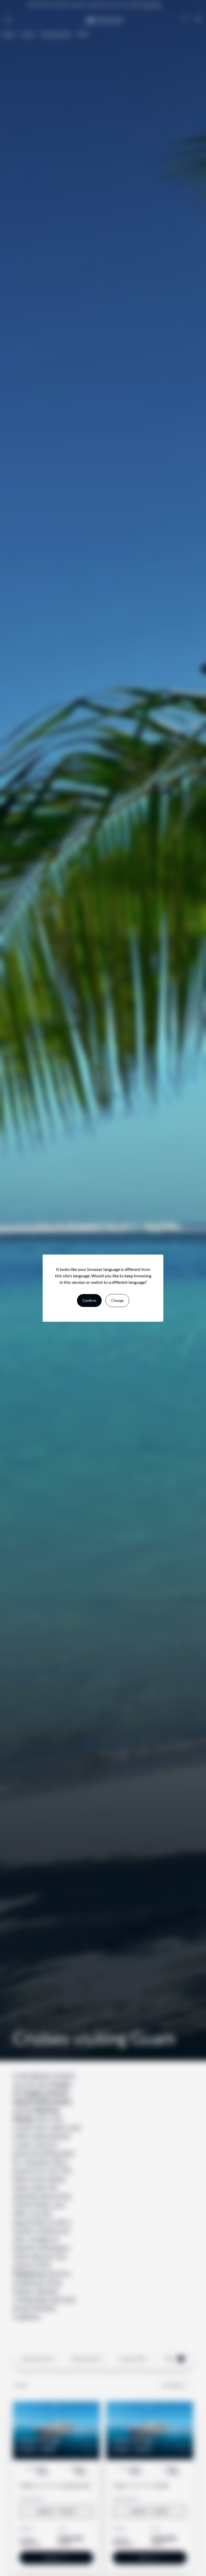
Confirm (89, 1300)
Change (117, 1300)
